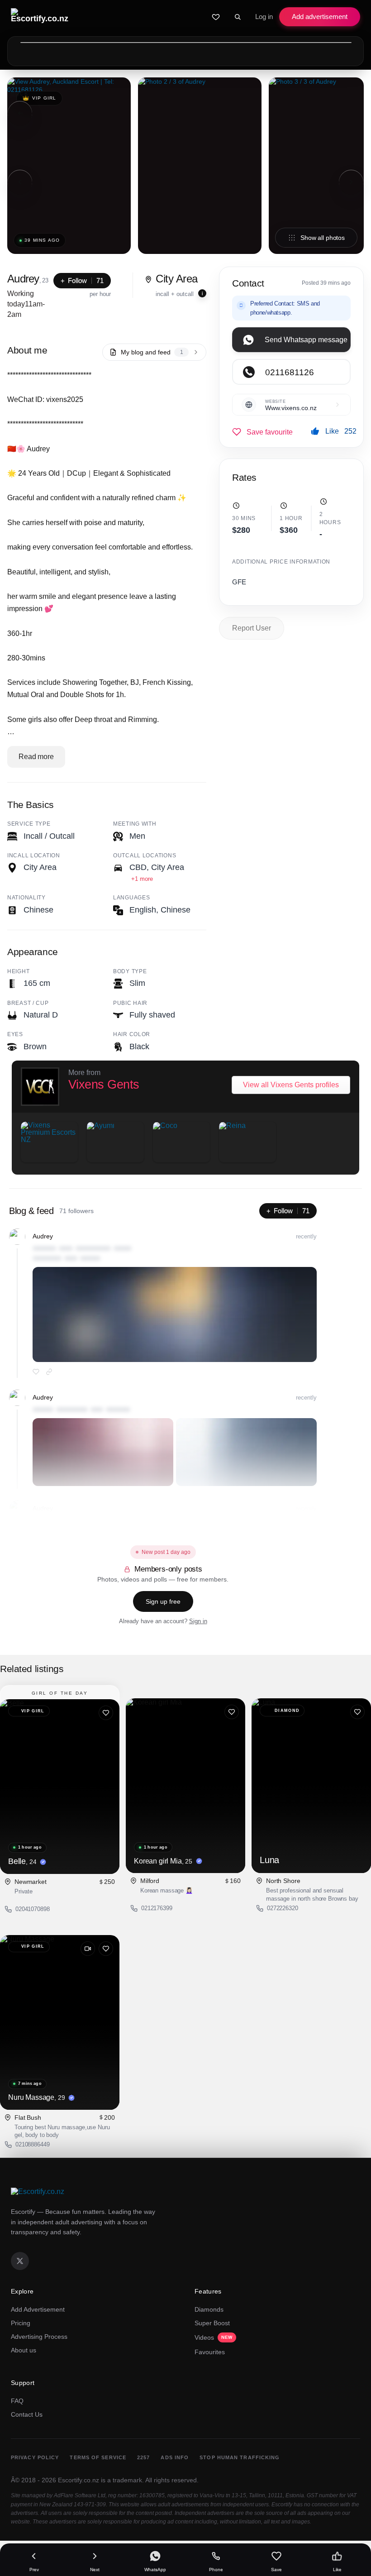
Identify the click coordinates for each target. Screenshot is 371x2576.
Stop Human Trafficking (240, 2457)
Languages (131, 898)
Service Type (29, 824)
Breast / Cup (28, 1003)
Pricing (21, 2323)
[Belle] (60, 1787)
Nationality (26, 898)
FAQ (17, 2401)
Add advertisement (320, 17)
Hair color (132, 1034)
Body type (130, 971)
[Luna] (311, 1786)
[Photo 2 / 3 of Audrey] (200, 166)
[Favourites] (216, 17)
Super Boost (212, 2323)
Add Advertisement (38, 2309)
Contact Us (27, 2414)
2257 (143, 2457)
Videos (214, 2337)
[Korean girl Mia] (185, 1786)
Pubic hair (130, 1003)
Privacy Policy (35, 2457)
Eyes (15, 1034)
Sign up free (163, 1601)
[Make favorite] (262, 432)
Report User (252, 628)
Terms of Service (98, 2457)
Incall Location (34, 855)
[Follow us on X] (20, 2261)
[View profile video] (88, 1949)
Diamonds (209, 2309)
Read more (36, 757)
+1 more (142, 879)
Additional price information (281, 562)
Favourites (210, 2352)
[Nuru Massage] (60, 2022)
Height (18, 971)
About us (24, 2350)
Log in (264, 17)
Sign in (198, 1621)
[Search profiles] (238, 17)
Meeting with (135, 824)
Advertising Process (39, 2337)
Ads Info (175, 2457)
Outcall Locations (145, 855)
